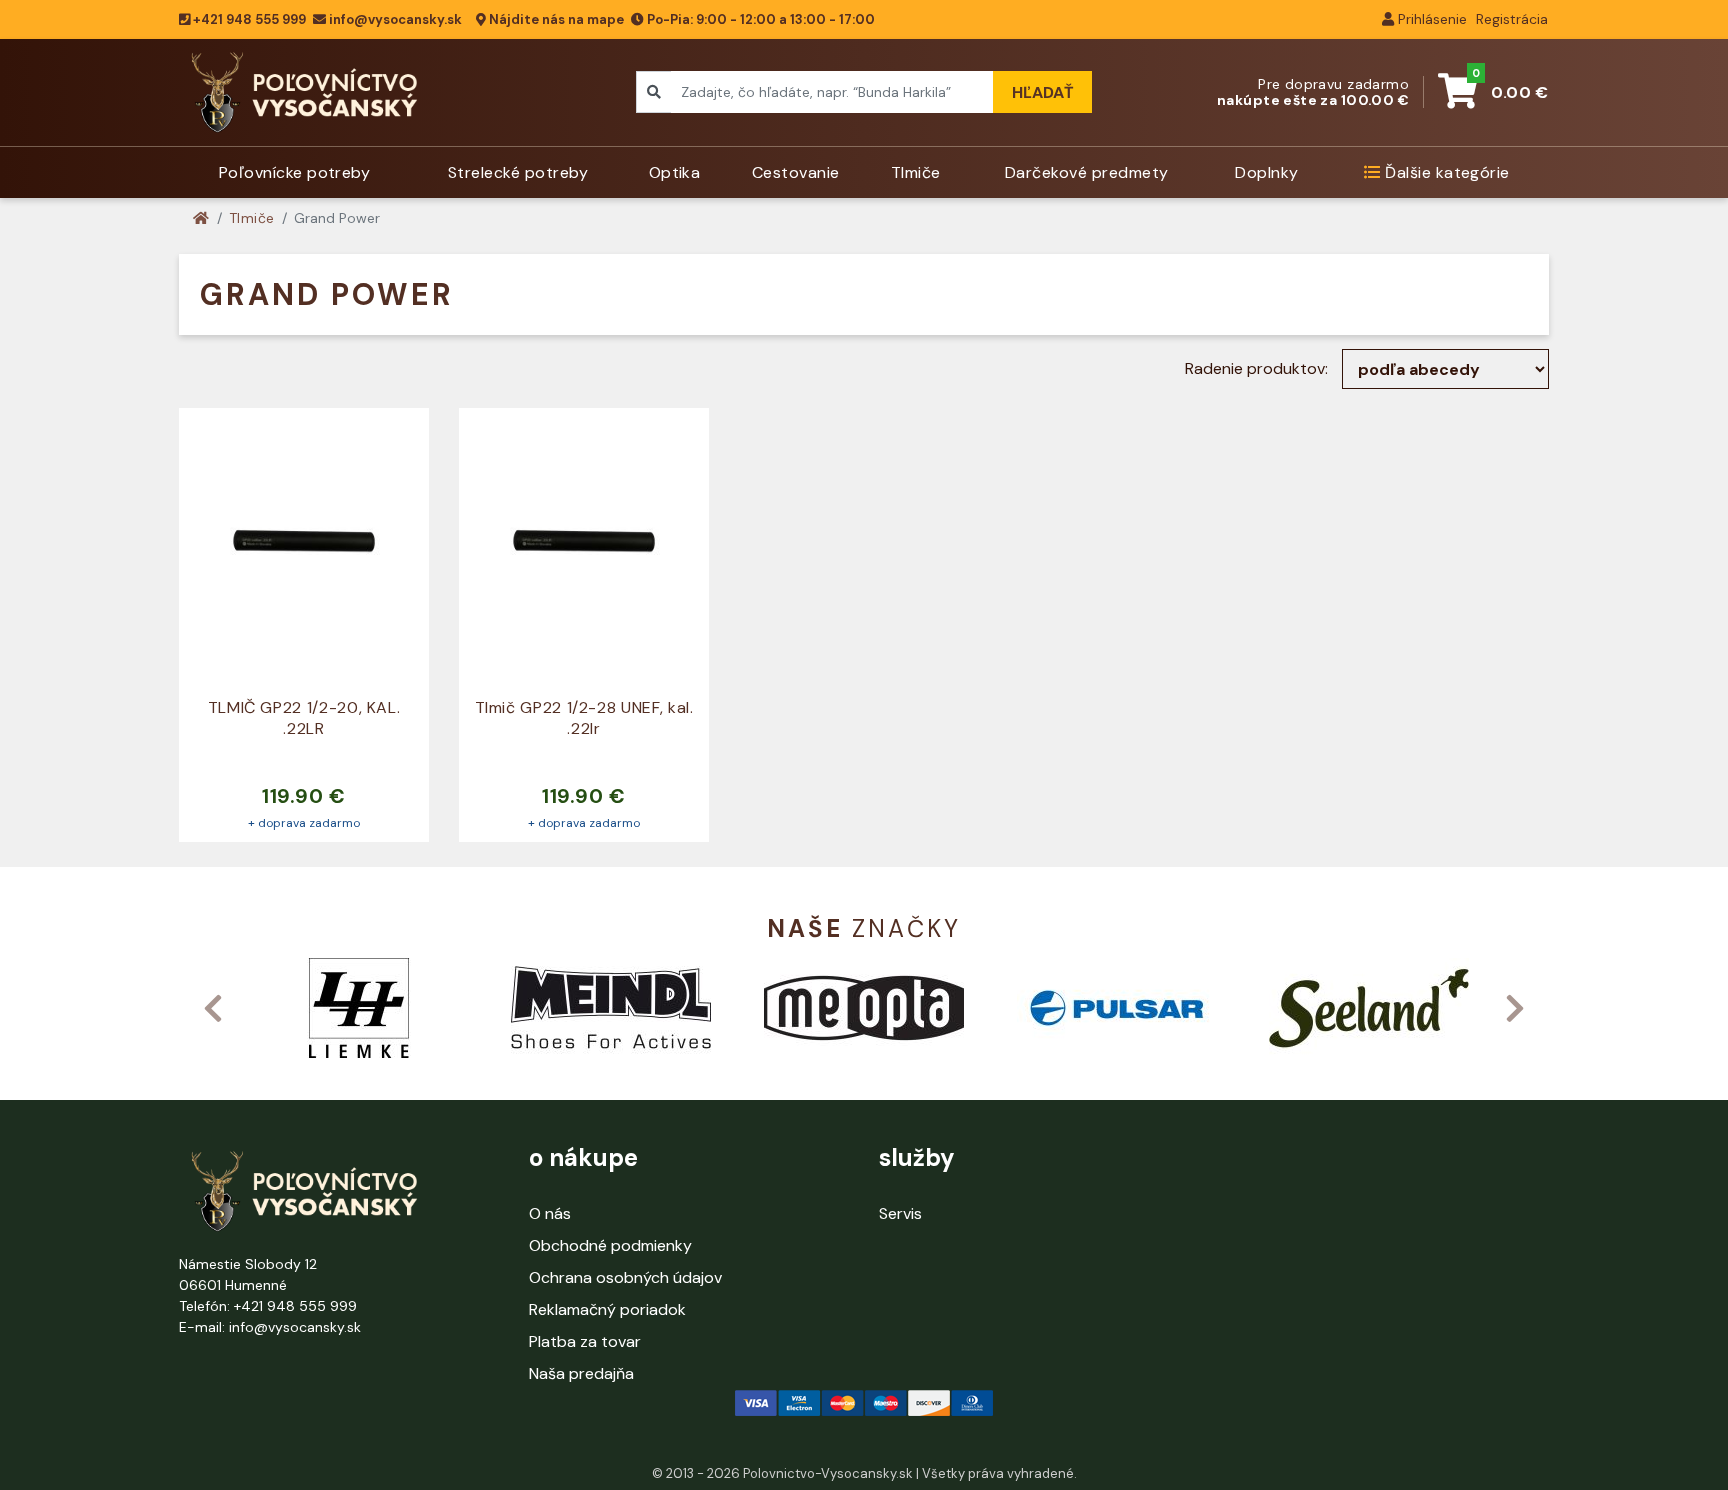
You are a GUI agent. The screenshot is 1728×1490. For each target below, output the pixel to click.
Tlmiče (916, 172)
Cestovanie (796, 172)
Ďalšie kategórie (1445, 172)
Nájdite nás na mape (555, 19)
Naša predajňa (581, 1373)
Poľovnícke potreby (295, 172)
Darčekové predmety (1087, 172)
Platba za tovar (585, 1341)
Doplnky (1266, 172)
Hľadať (1043, 92)
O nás (550, 1213)
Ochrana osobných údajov (625, 1277)
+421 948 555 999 (248, 19)
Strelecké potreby (518, 172)
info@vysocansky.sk (395, 19)
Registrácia (1510, 19)
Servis (900, 1213)
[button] (213, 1008)
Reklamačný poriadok (607, 1309)
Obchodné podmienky (610, 1245)
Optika (675, 172)
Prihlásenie (1430, 19)
